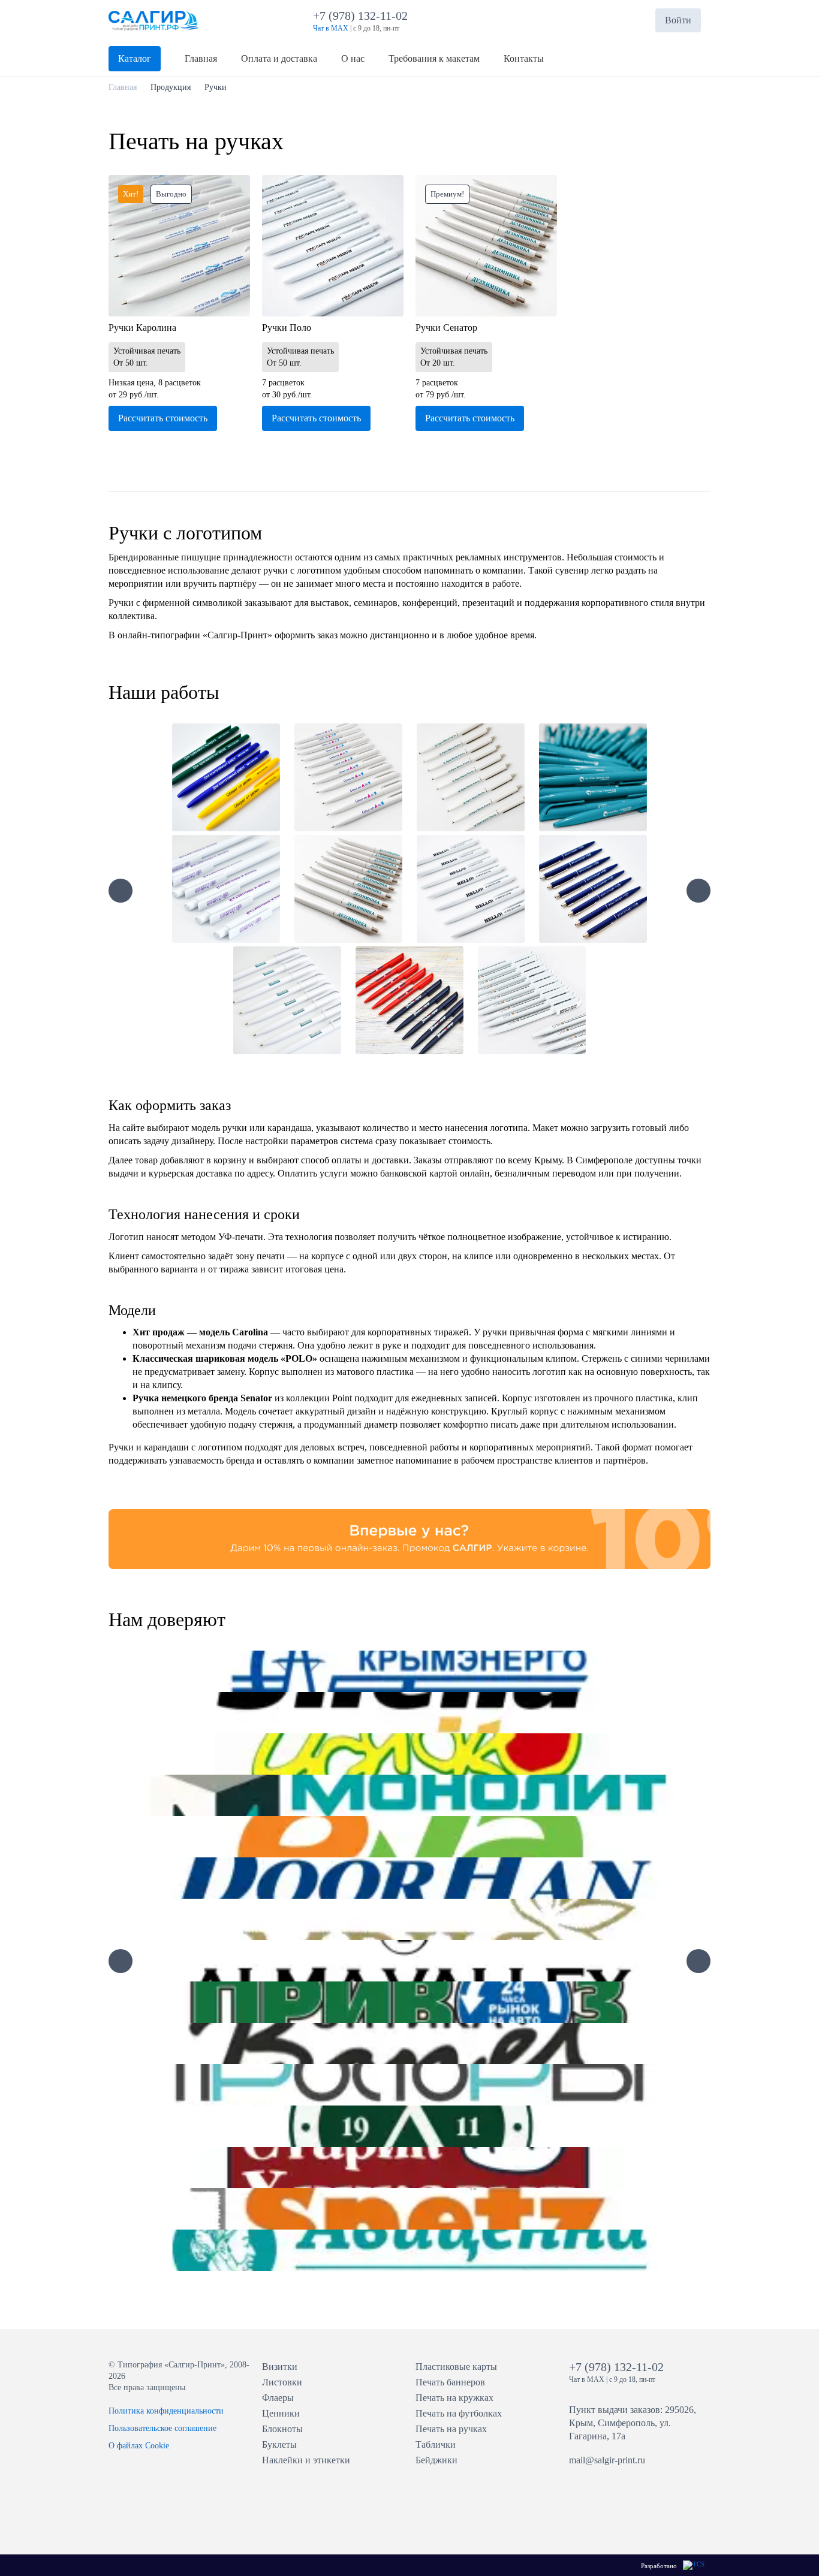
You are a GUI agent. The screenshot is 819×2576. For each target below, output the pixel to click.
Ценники (281, 2413)
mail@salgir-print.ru (607, 2460)
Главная (123, 87)
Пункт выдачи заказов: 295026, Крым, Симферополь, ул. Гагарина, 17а (633, 2423)
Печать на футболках (459, 2413)
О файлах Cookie (139, 2446)
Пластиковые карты (456, 2367)
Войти (678, 20)
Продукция (171, 87)
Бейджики (436, 2460)
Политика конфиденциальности (166, 2411)
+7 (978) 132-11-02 (363, 16)
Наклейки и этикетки (306, 2460)
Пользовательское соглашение (162, 2428)
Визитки (280, 2367)
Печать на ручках (451, 2429)
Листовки (282, 2382)
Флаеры (278, 2398)
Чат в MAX (331, 28)
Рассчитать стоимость (163, 418)
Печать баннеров (450, 2382)
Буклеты (279, 2444)
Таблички (436, 2444)
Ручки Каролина (142, 328)
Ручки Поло (287, 328)
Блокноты (282, 2429)
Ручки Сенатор (446, 328)
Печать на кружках (454, 2398)
